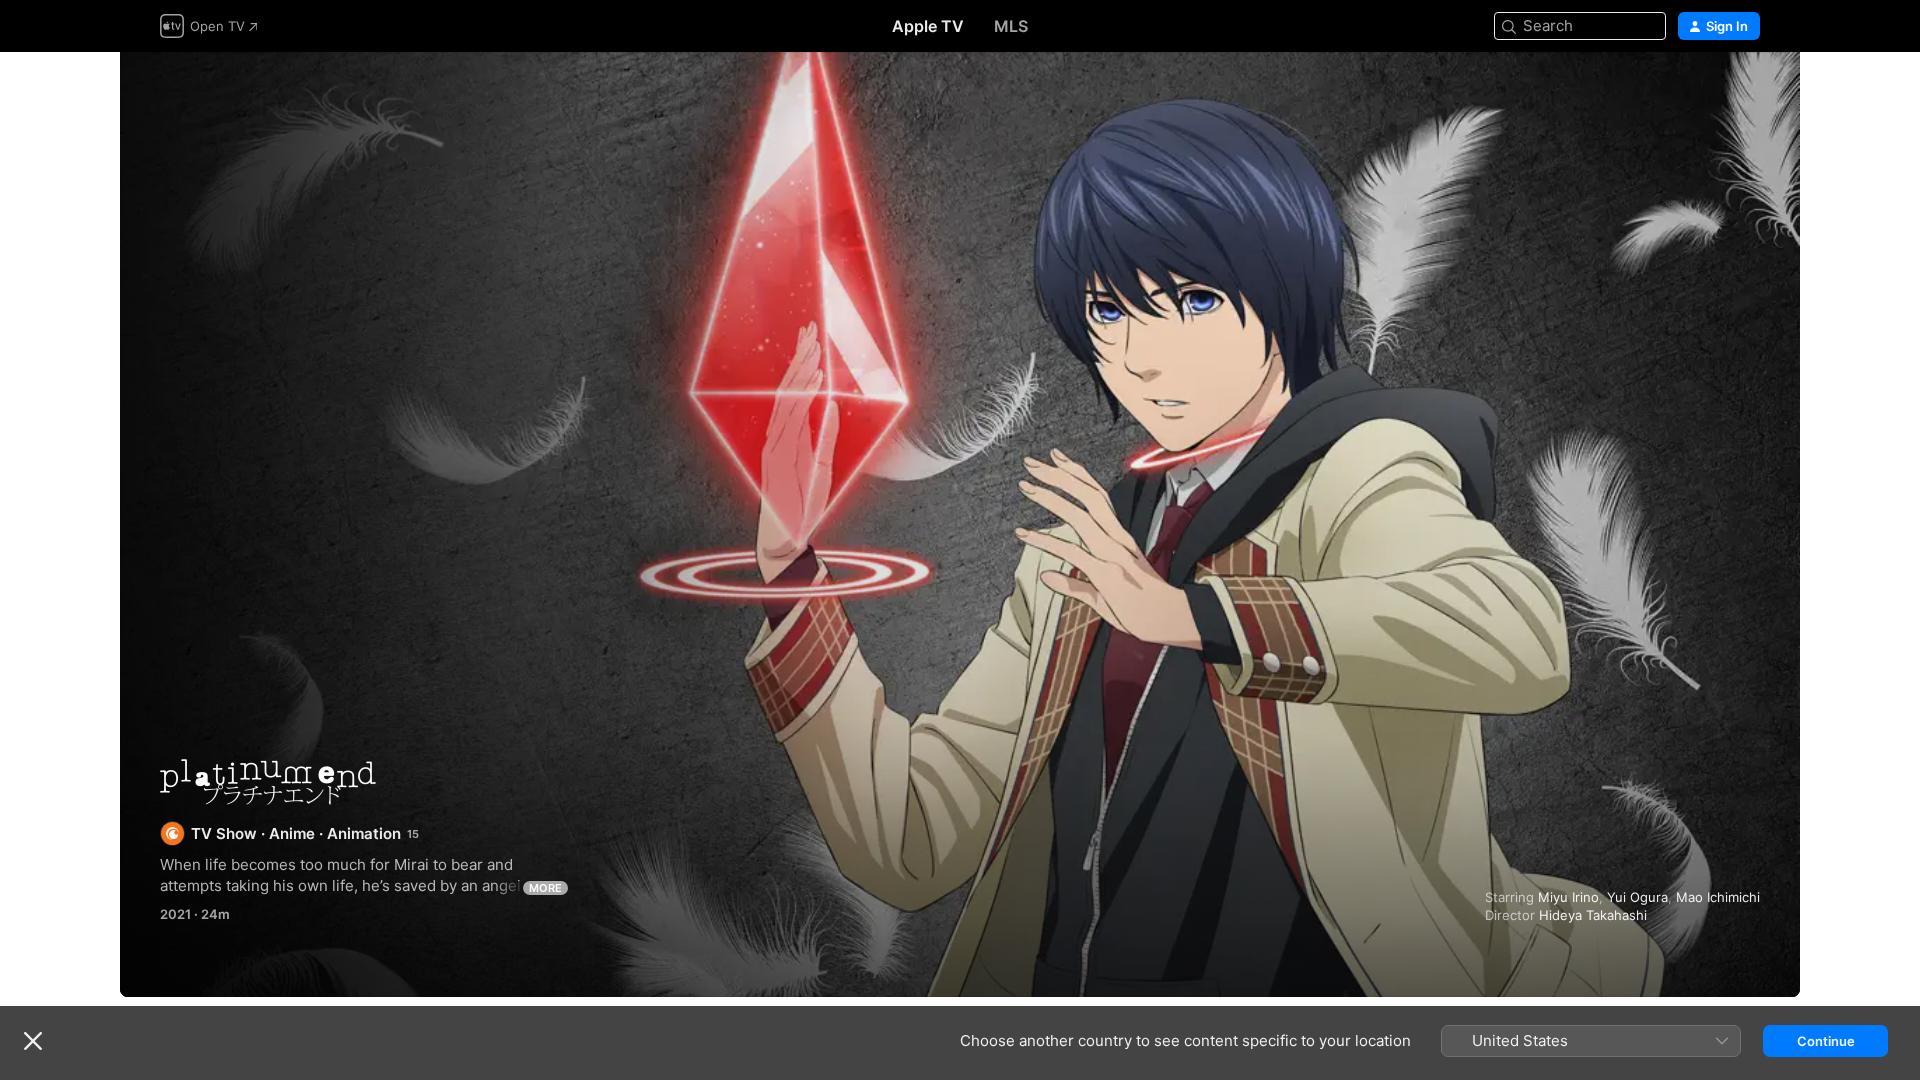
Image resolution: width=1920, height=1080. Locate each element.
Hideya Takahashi (1593, 915)
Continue (1826, 1041)
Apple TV (928, 26)
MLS (1011, 26)
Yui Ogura (1637, 897)
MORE (545, 888)
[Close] (33, 1041)
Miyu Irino (1568, 897)
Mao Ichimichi (1718, 897)
